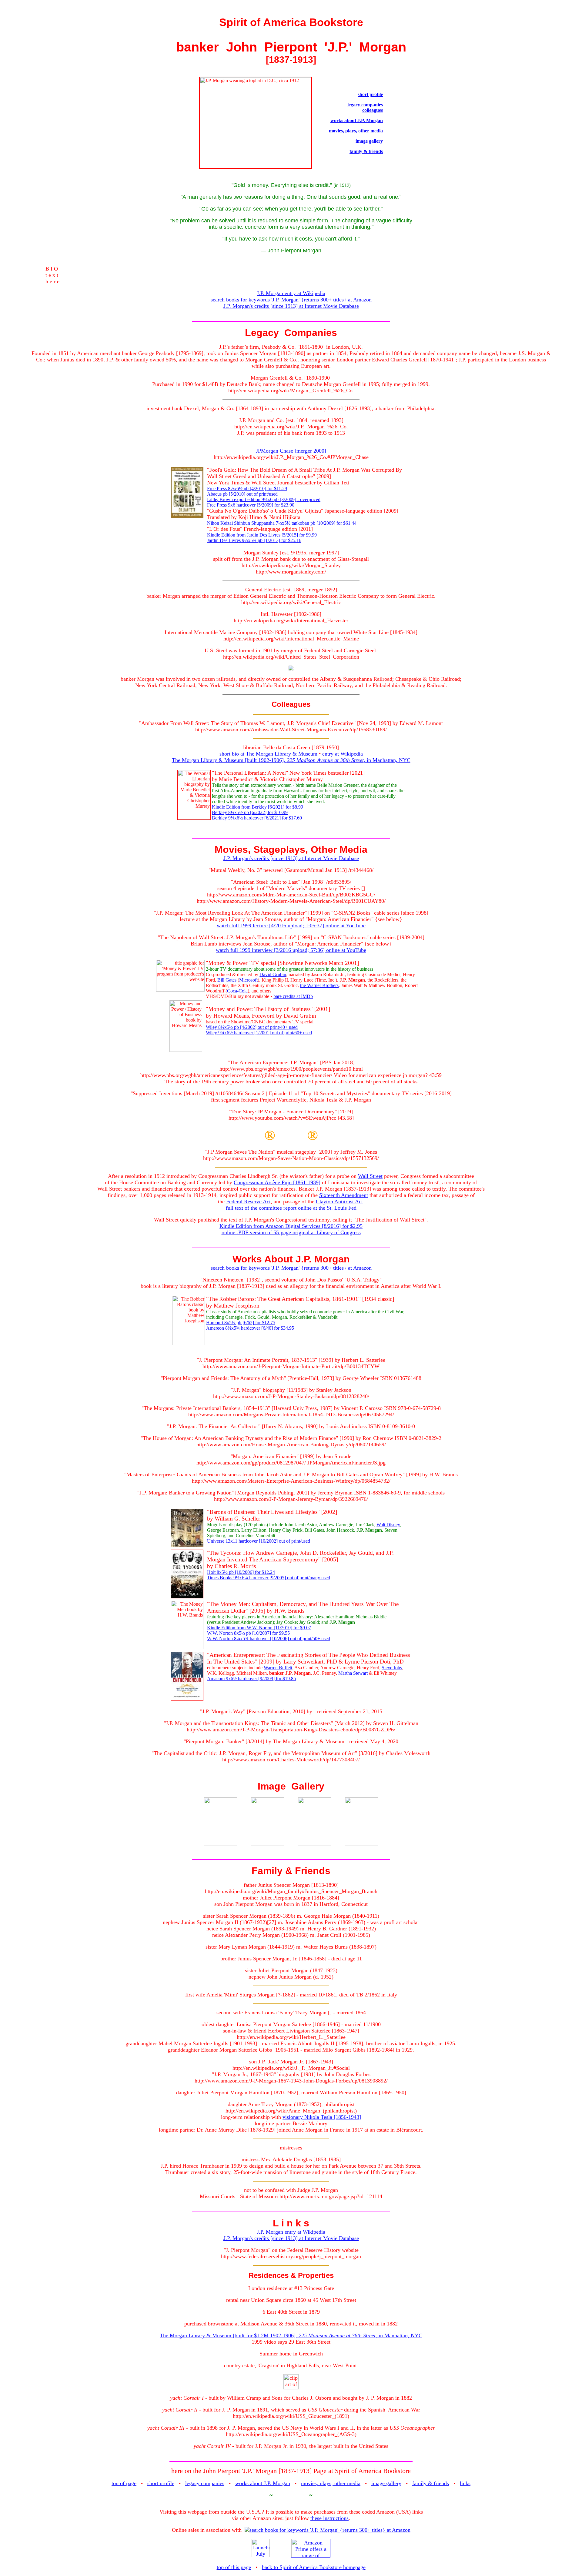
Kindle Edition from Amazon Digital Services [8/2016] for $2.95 (291, 1226)
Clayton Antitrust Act (339, 1202)
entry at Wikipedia (343, 754)
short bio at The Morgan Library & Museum (268, 754)
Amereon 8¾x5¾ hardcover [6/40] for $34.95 (250, 1328)
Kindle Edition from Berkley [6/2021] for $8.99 (258, 807)
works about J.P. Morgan (357, 120)
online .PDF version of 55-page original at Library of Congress (291, 1232)
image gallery (369, 141)
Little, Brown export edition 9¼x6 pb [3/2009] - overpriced (264, 499)
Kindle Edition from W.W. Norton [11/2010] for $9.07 (259, 1628)
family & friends (366, 151)
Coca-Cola (237, 991)
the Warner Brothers (319, 985)
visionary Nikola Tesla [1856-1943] (322, 2117)
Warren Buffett (278, 1668)
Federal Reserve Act (248, 1202)
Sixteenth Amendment (344, 1195)
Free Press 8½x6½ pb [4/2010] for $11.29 (247, 489)
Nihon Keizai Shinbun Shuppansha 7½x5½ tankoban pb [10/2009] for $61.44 (282, 523)
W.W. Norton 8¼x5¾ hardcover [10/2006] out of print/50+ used (269, 1639)
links (465, 2483)
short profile (370, 94)
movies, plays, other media (356, 131)
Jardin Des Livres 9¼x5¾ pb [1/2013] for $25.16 (254, 540)
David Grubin (273, 974)
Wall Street (370, 1176)
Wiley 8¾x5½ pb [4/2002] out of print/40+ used (252, 1027)
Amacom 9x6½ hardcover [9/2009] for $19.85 (251, 1679)
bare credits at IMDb (293, 996)
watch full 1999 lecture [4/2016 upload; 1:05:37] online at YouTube (291, 926)
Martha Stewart (353, 1673)
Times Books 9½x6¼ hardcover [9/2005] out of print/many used (269, 1578)
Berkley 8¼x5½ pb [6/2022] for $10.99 (250, 812)
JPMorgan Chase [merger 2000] (291, 451)
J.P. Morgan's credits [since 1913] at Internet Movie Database (291, 306)
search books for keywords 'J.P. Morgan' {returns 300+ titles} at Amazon (291, 300)
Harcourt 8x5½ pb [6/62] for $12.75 (241, 1323)
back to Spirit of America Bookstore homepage (314, 2567)
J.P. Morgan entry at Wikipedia (291, 293)
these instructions (329, 2518)
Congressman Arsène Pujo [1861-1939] (277, 1182)
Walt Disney (388, 1525)
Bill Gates (227, 980)
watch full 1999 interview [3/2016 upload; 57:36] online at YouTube (291, 950)
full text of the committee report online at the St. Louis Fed (291, 1208)
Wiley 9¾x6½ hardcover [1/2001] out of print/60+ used (259, 1033)
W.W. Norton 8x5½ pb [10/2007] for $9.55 (248, 1633)
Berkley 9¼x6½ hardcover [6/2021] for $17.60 (257, 818)
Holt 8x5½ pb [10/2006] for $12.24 (241, 1572)
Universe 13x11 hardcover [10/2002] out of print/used (259, 1541)
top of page (124, 2483)
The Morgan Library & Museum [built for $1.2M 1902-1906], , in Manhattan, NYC (291, 2335)
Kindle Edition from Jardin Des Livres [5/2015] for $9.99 (262, 535)
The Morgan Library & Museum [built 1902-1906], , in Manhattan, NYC (291, 760)
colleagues (373, 110)
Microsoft (248, 980)
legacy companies (365, 105)
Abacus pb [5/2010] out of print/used (242, 494)
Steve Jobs (392, 1668)
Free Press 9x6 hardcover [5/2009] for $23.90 (251, 505)
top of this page (234, 2567)
